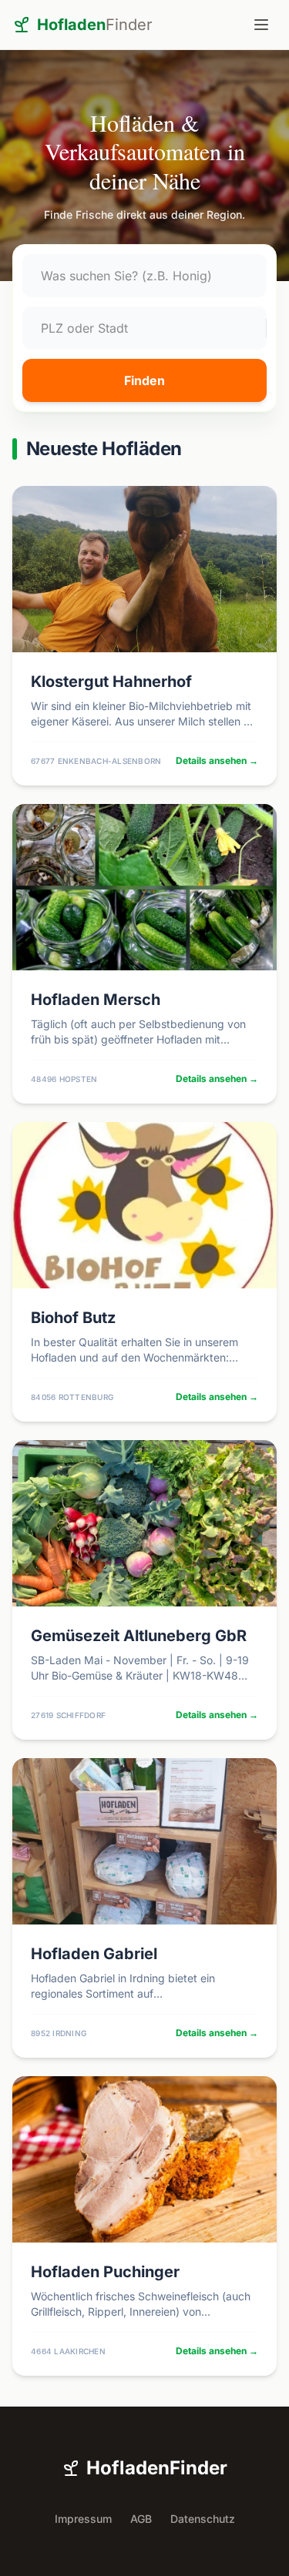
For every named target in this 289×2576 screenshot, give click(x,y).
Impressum (83, 2519)
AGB (141, 2519)
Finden (144, 380)
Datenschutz (203, 2519)
